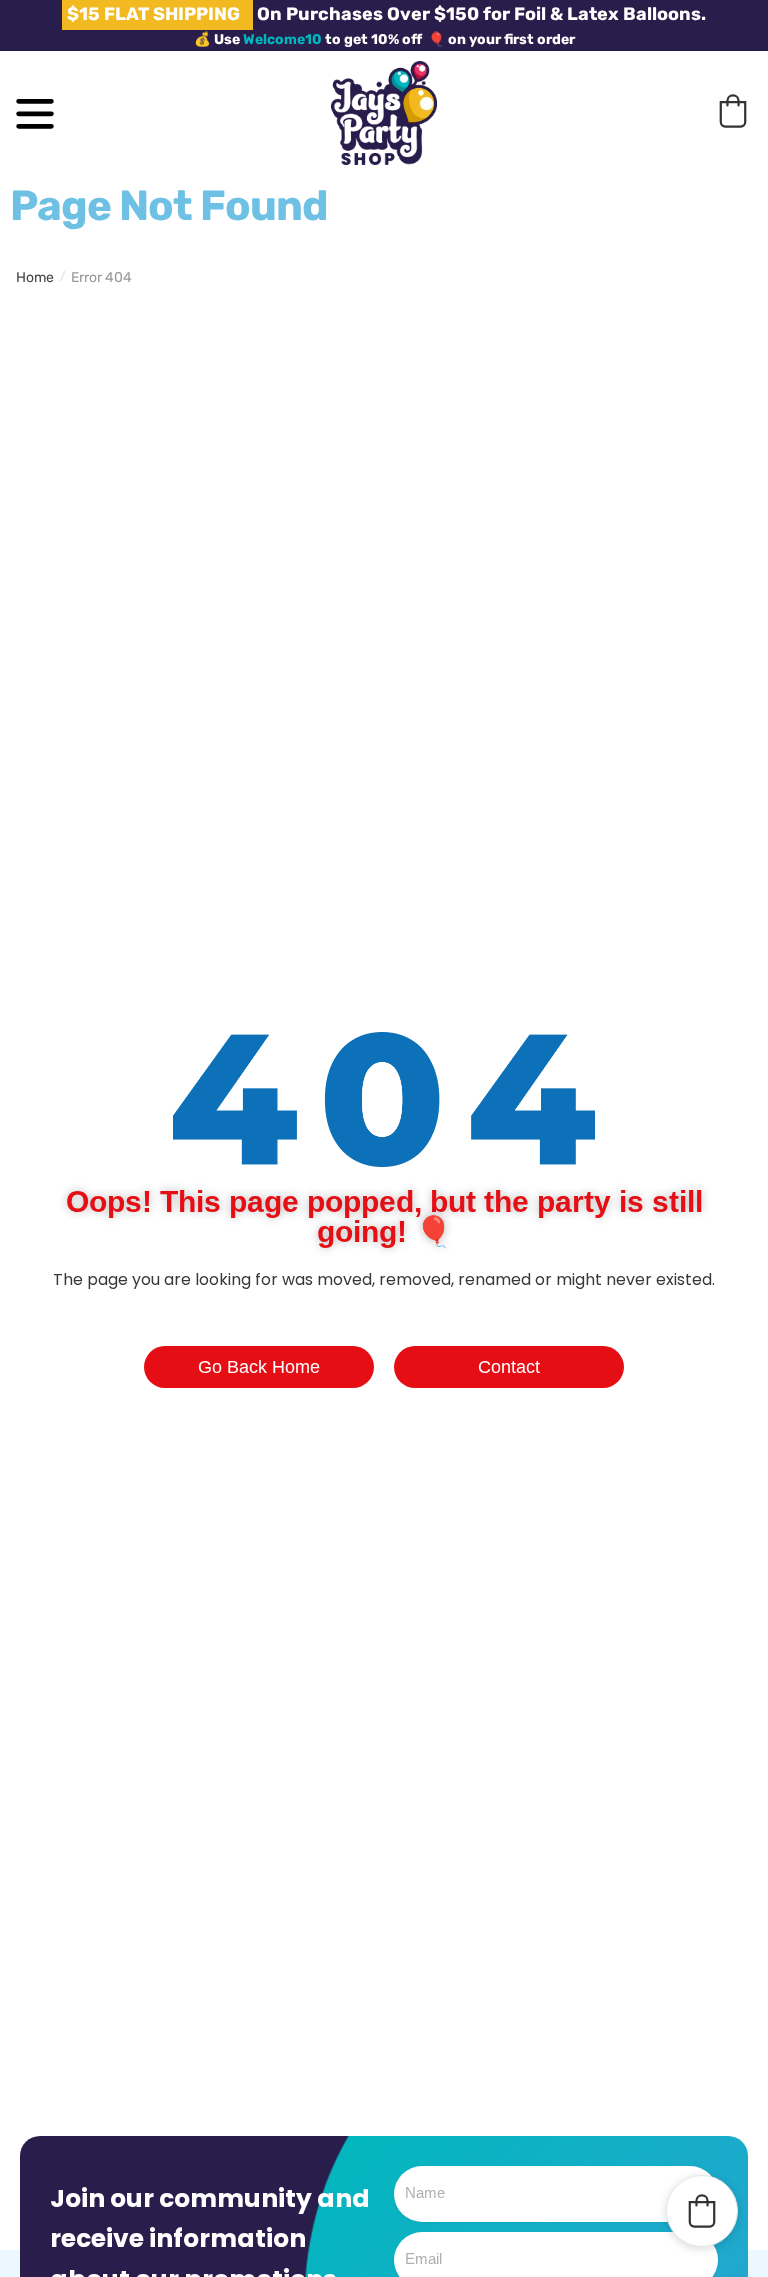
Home (35, 277)
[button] (733, 111)
